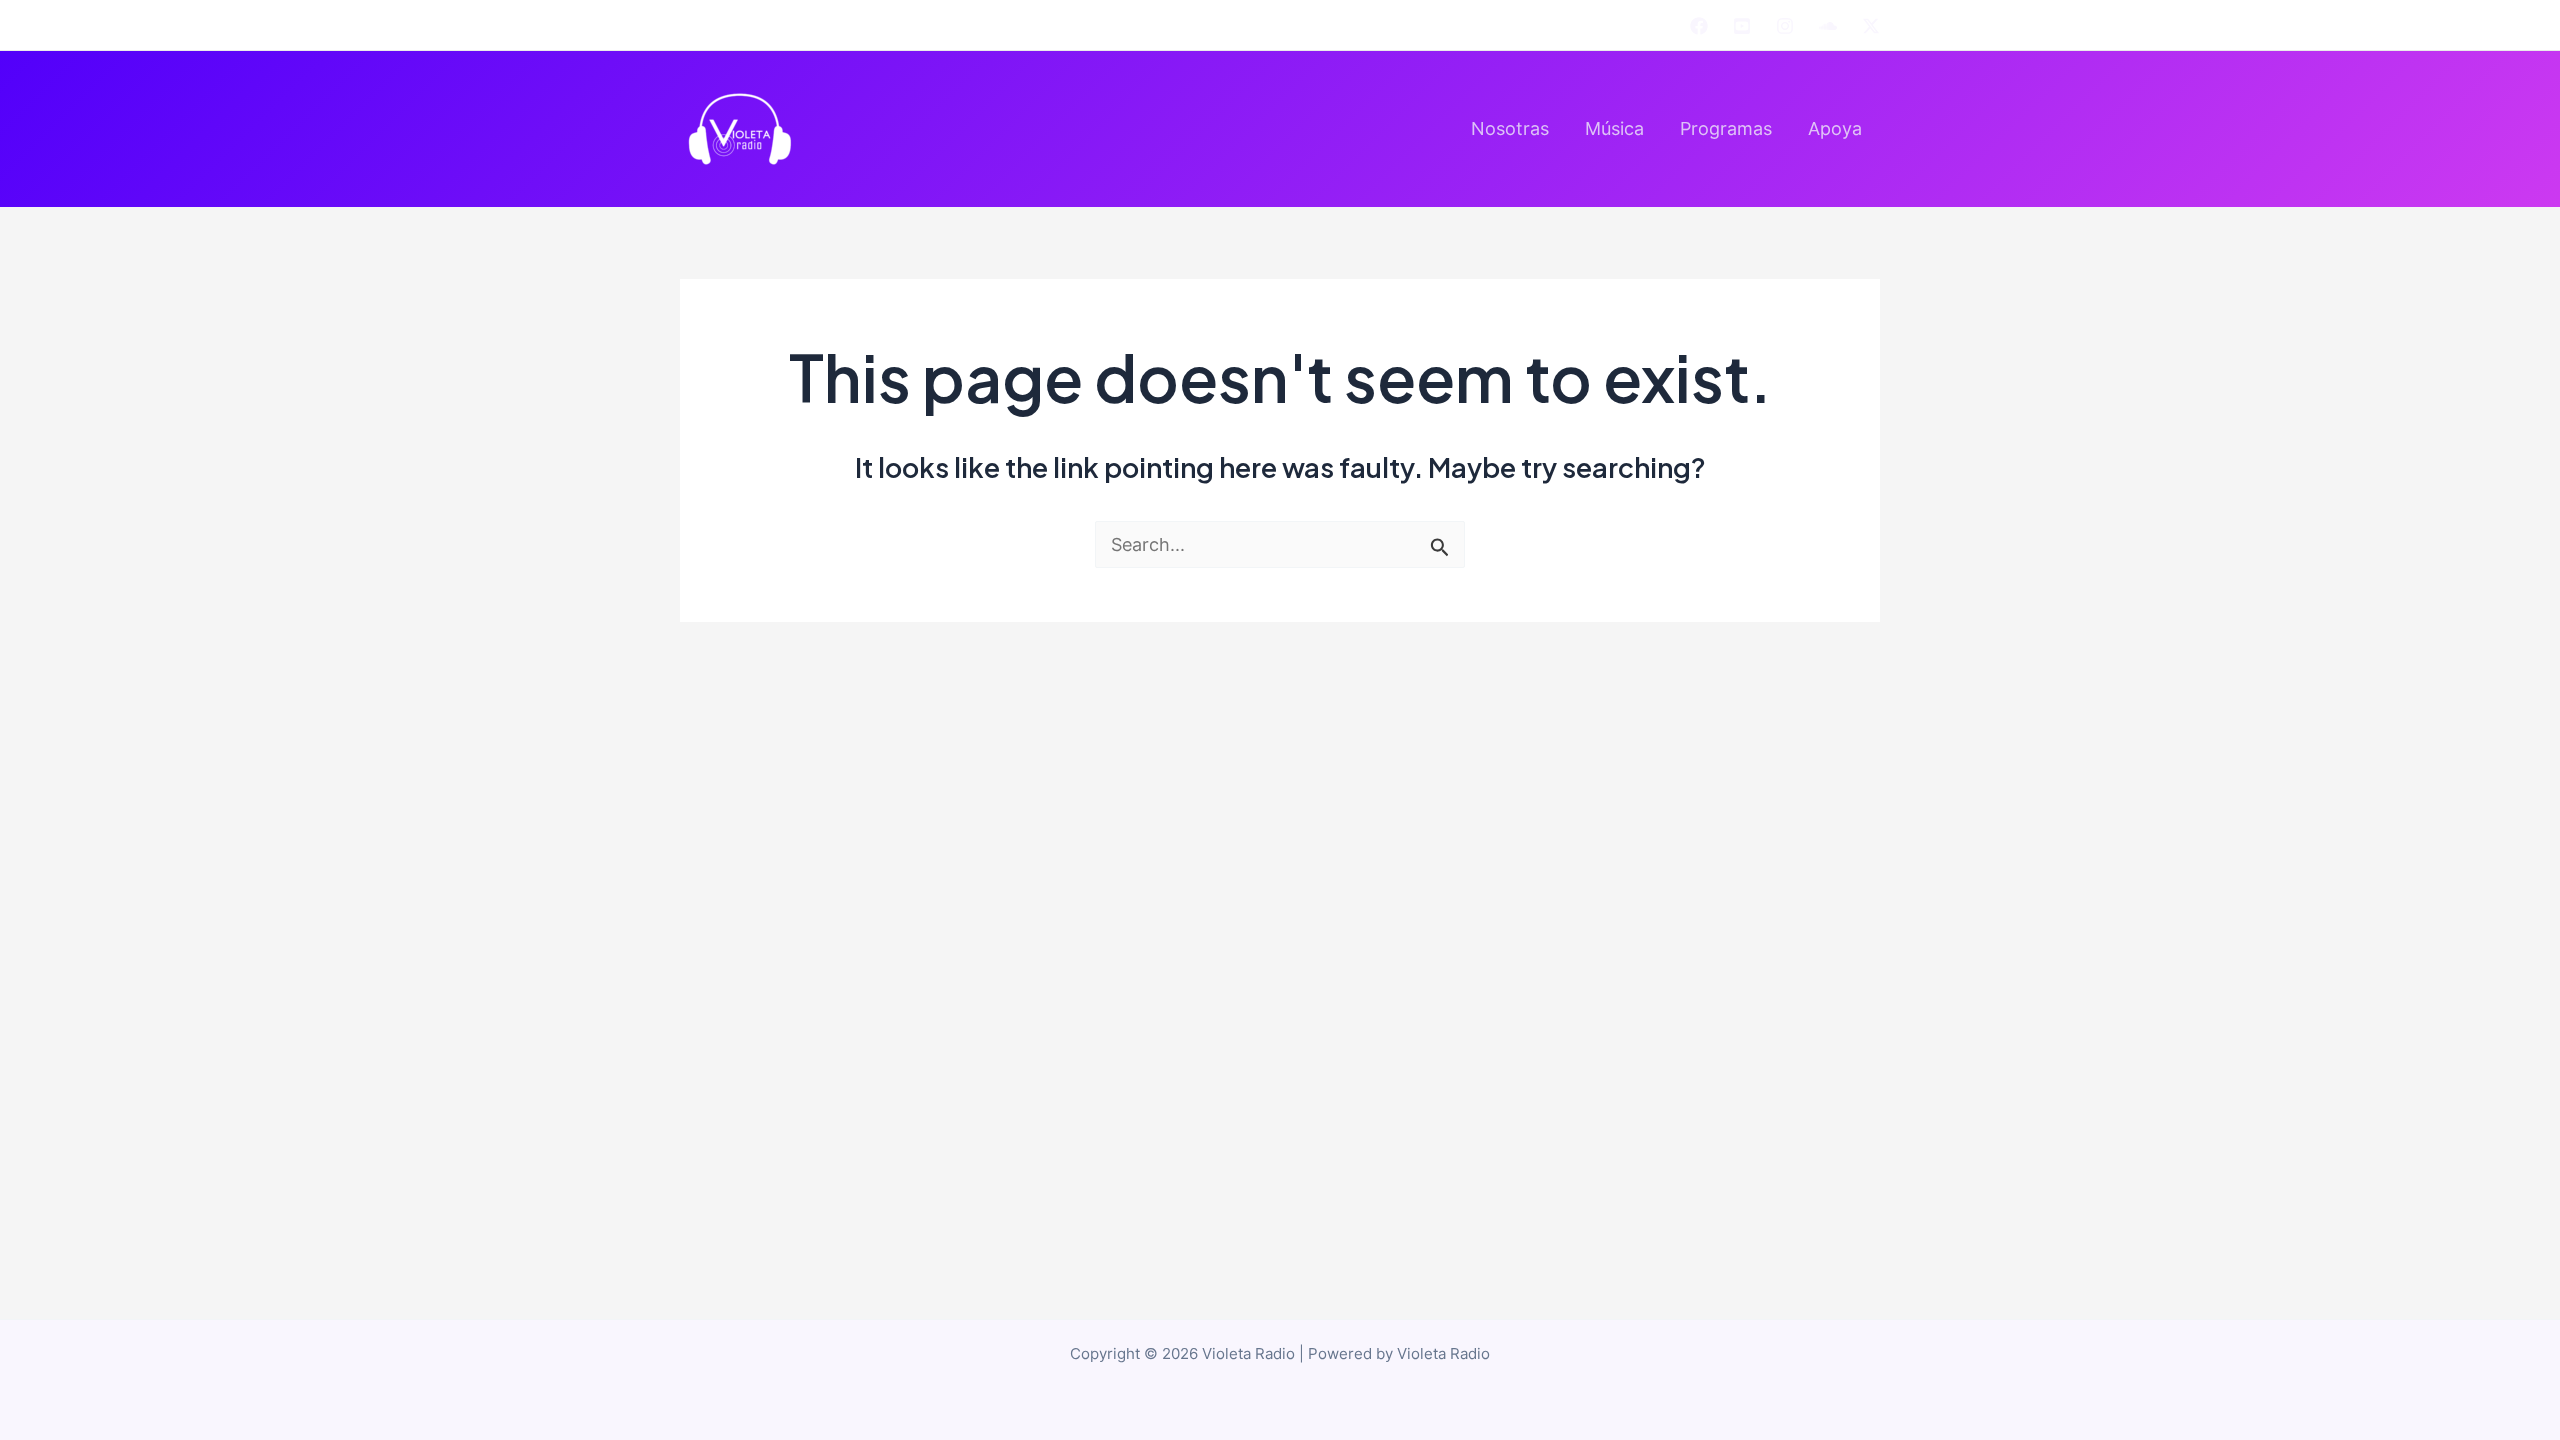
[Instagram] (1785, 26)
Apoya (1835, 128)
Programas (1726, 128)
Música (1614, 128)
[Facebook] (1699, 26)
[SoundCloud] (1828, 26)
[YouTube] (1742, 26)
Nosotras (1510, 128)
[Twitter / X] (1871, 26)
